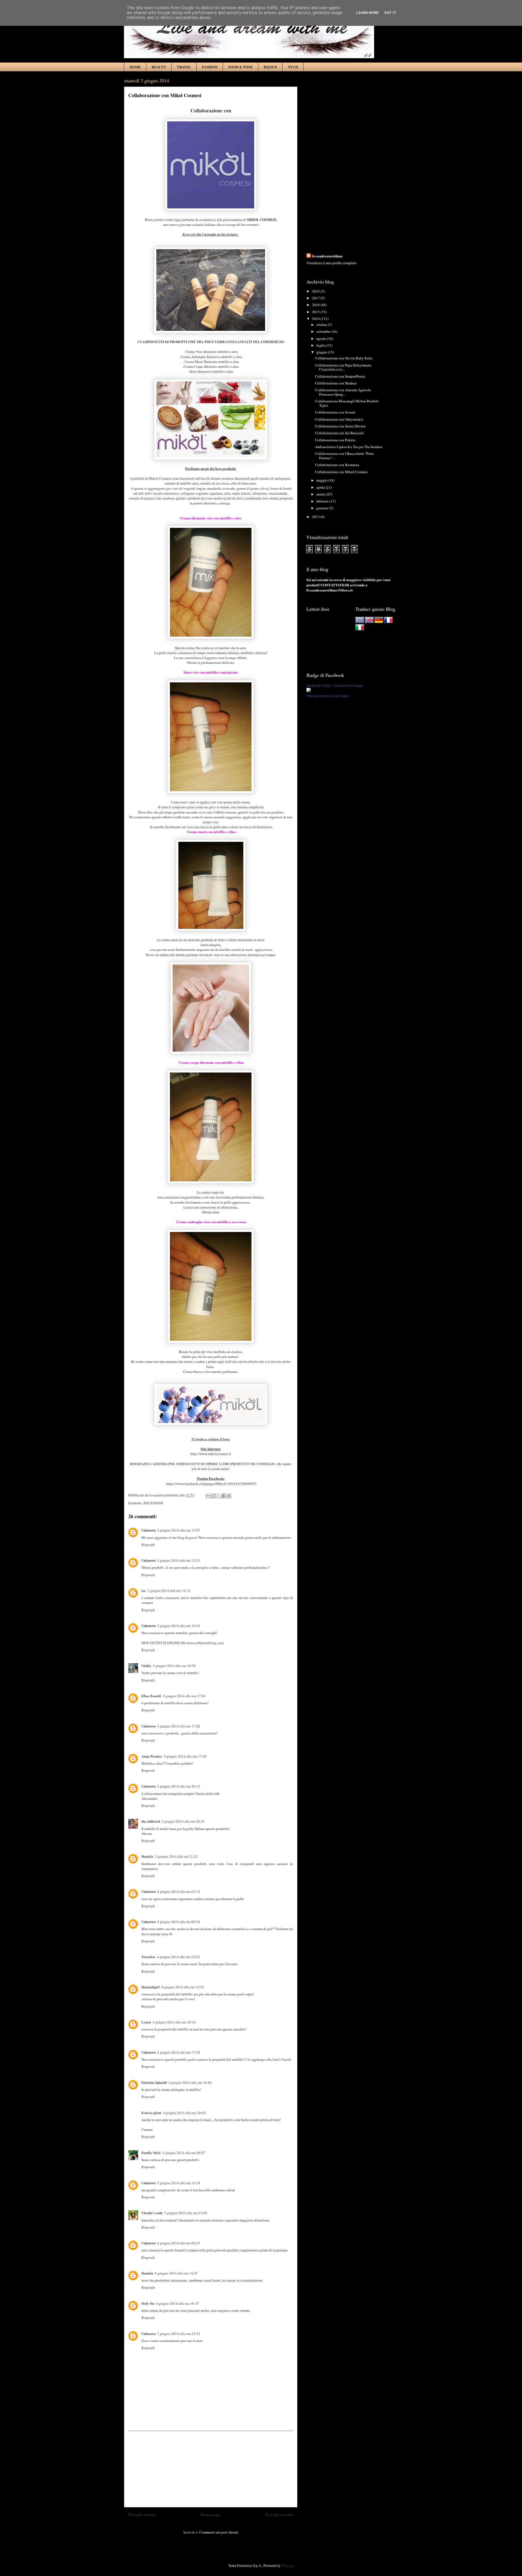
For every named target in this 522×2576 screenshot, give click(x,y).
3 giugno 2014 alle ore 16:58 (174, 1666)
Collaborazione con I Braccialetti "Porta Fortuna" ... (344, 456)
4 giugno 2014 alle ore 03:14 (179, 1891)
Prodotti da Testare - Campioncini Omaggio (335, 686)
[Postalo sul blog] (213, 1496)
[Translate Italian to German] (379, 622)
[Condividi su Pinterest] (229, 1496)
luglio (321, 345)
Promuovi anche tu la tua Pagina (328, 696)
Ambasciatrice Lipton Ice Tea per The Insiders (349, 447)
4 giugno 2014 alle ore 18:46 (190, 2082)
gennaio (323, 508)
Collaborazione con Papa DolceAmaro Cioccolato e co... (343, 367)
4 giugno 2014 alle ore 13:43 (183, 1987)
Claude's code (152, 2213)
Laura (146, 2022)
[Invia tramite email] (208, 1496)
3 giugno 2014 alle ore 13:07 (179, 1530)
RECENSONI (153, 1503)
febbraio (323, 501)
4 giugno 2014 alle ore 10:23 (178, 1957)
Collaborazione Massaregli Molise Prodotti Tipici (347, 403)
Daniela (147, 1856)
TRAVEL (184, 67)
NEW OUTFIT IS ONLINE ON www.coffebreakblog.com (182, 1643)
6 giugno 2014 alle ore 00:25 (179, 2243)
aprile (321, 487)
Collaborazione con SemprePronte (340, 376)
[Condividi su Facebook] (224, 1496)
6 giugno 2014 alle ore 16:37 (178, 2303)
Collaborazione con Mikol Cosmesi (341, 472)
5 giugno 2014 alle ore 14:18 (179, 2183)
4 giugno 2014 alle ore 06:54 (179, 1922)
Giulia (146, 1666)
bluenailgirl (150, 1987)
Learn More (367, 13)
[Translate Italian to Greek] (360, 622)
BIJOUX (270, 67)
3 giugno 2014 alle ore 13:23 (179, 1560)
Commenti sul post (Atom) (219, 2532)
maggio (322, 480)
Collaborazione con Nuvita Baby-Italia (344, 358)
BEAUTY (159, 67)
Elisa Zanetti (151, 1696)
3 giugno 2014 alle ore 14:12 (169, 1591)
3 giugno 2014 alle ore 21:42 (176, 1856)
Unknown (148, 1530)
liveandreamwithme (327, 256)
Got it (390, 13)
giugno (322, 352)
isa (144, 1590)
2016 (316, 305)
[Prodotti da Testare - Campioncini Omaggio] (309, 691)
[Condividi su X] (219, 1496)
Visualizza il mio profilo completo (332, 263)
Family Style (151, 2153)
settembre (324, 331)
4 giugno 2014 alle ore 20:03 (184, 2113)
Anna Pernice (152, 1756)
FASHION (210, 67)
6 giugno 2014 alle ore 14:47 (176, 2273)
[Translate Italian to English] (369, 622)
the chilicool (151, 1821)
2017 (316, 298)
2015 (316, 312)
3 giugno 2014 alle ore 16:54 (179, 1626)
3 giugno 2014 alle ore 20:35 (183, 1821)
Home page (210, 2515)
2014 (316, 319)
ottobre (322, 325)
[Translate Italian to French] (388, 622)
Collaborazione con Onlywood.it (339, 419)
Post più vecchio (279, 2515)
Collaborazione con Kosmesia (337, 465)
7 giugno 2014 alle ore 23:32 (179, 2334)
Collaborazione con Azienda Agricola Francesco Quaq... (343, 392)
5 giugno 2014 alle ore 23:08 (186, 2213)
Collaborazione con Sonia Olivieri (340, 426)
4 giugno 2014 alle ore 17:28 (179, 2052)
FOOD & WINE (241, 67)
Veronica (148, 1957)
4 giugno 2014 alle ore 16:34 (174, 2022)
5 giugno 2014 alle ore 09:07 (184, 2153)
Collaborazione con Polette (335, 440)
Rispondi (148, 1545)
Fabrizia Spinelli (154, 2082)
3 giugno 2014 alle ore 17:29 (185, 1756)
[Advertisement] (211, 2469)
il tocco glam (151, 2113)
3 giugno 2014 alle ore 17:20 (179, 1726)
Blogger (287, 2565)
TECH (293, 67)
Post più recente (142, 2515)
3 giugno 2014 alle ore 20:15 (179, 1786)
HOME (135, 67)
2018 (316, 291)
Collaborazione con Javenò (335, 412)
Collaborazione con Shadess (336, 383)
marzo (321, 494)
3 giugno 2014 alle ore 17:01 (184, 1696)
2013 (316, 517)
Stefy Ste (148, 2303)
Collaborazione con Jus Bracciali (339, 433)
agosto (322, 338)
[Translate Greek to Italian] (360, 629)
